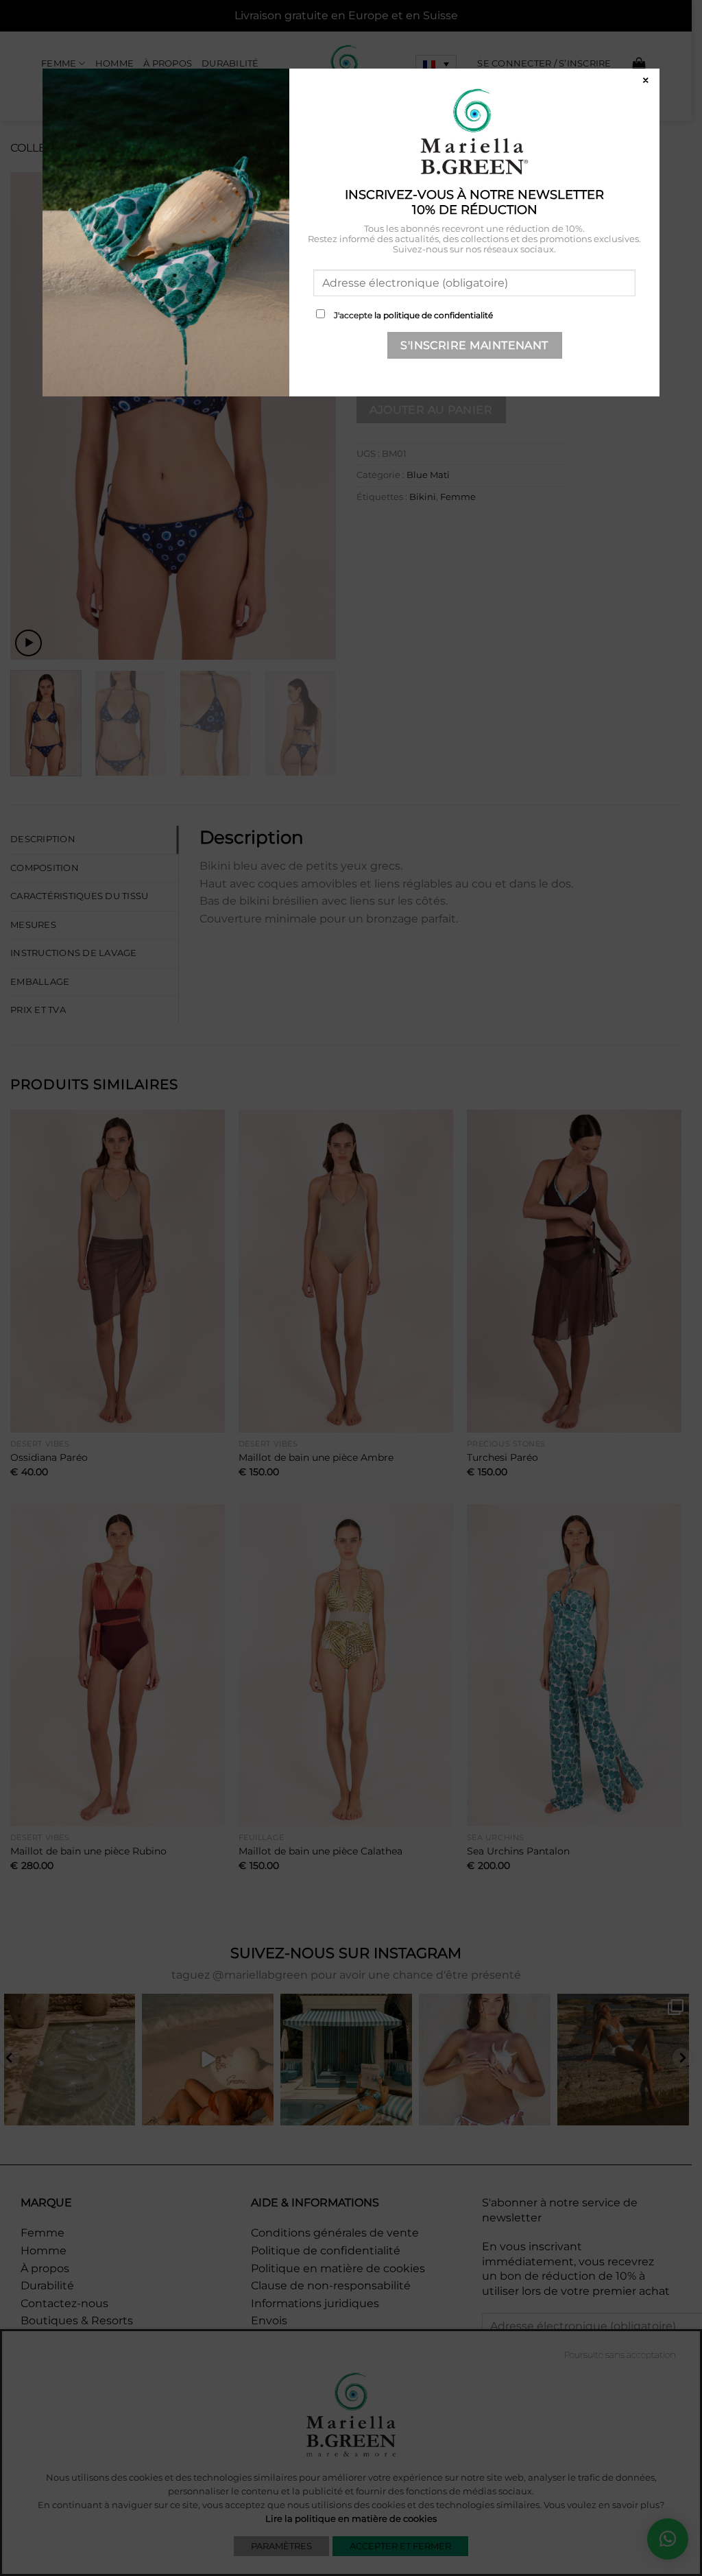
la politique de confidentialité (434, 315)
